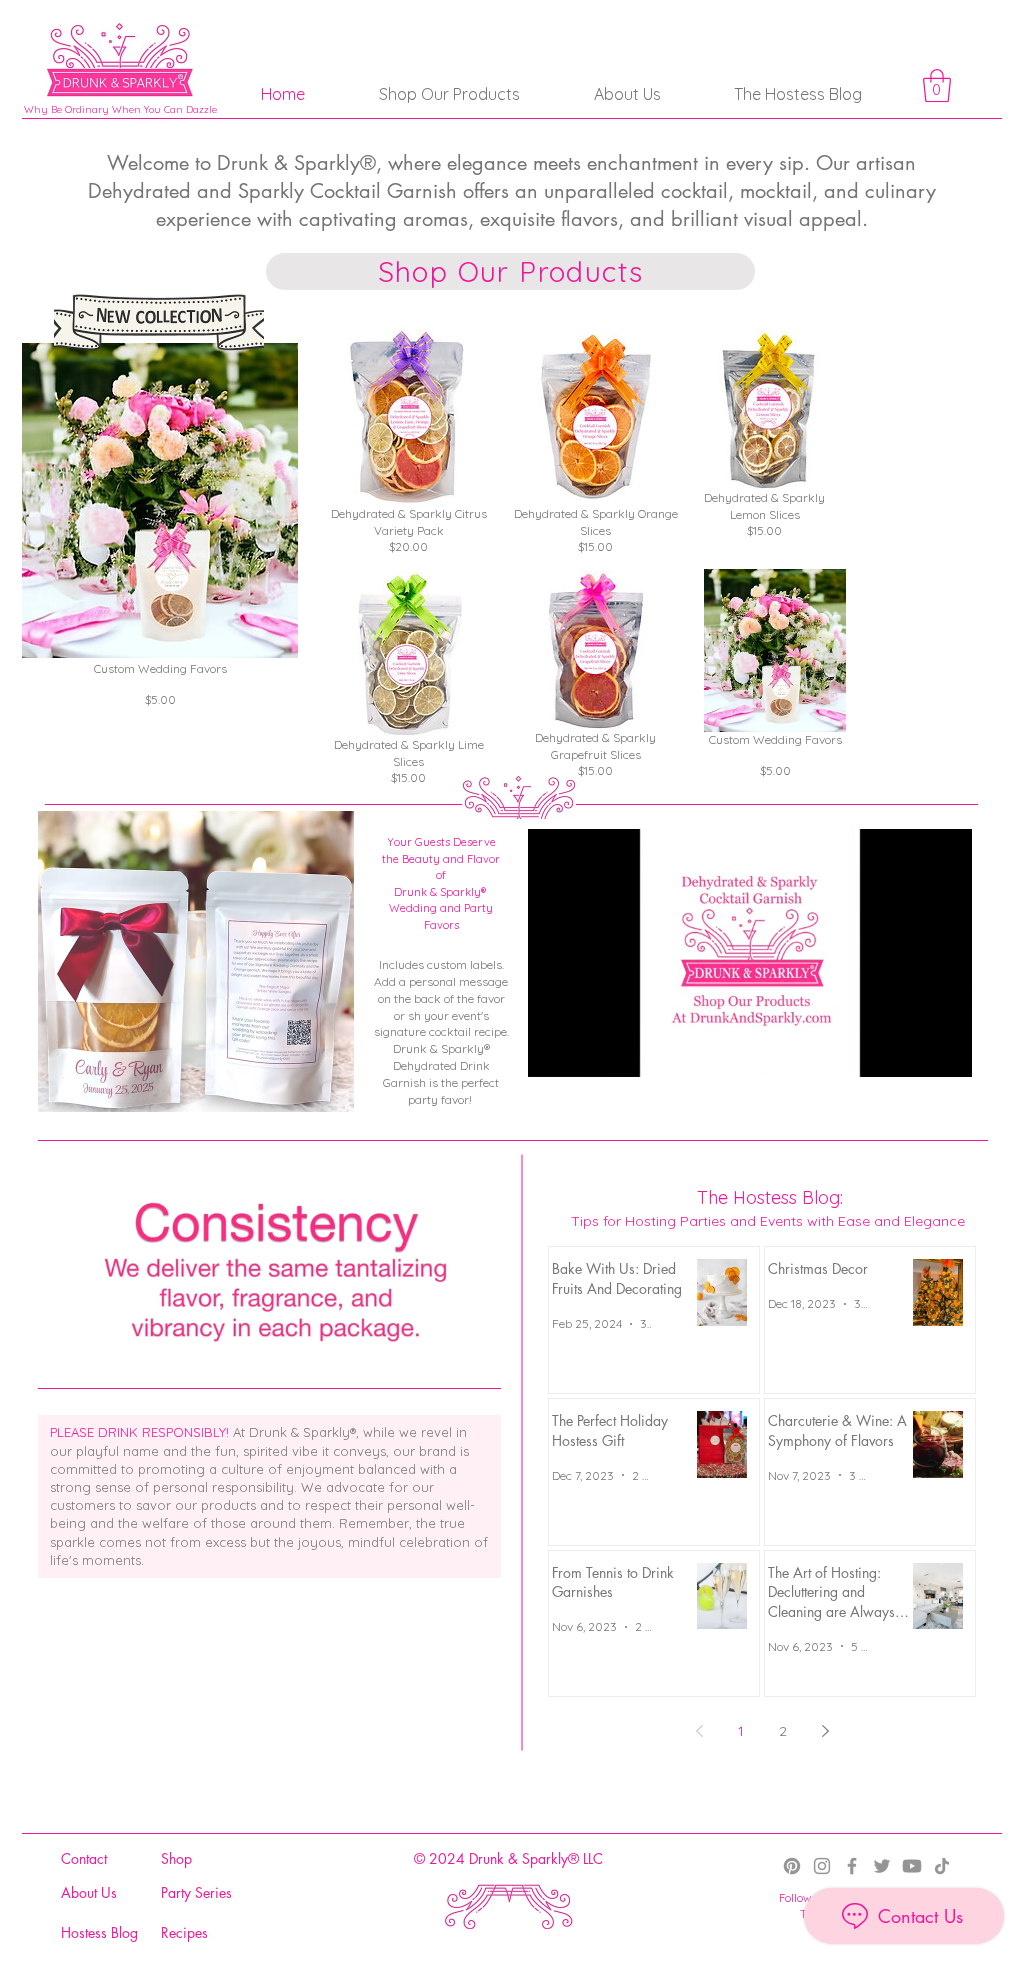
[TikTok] (942, 1866)
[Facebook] (852, 1866)
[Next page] (825, 1731)
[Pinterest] (792, 1866)
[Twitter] (882, 1866)
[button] (937, 85)
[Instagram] (822, 1866)
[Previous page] (699, 1731)
